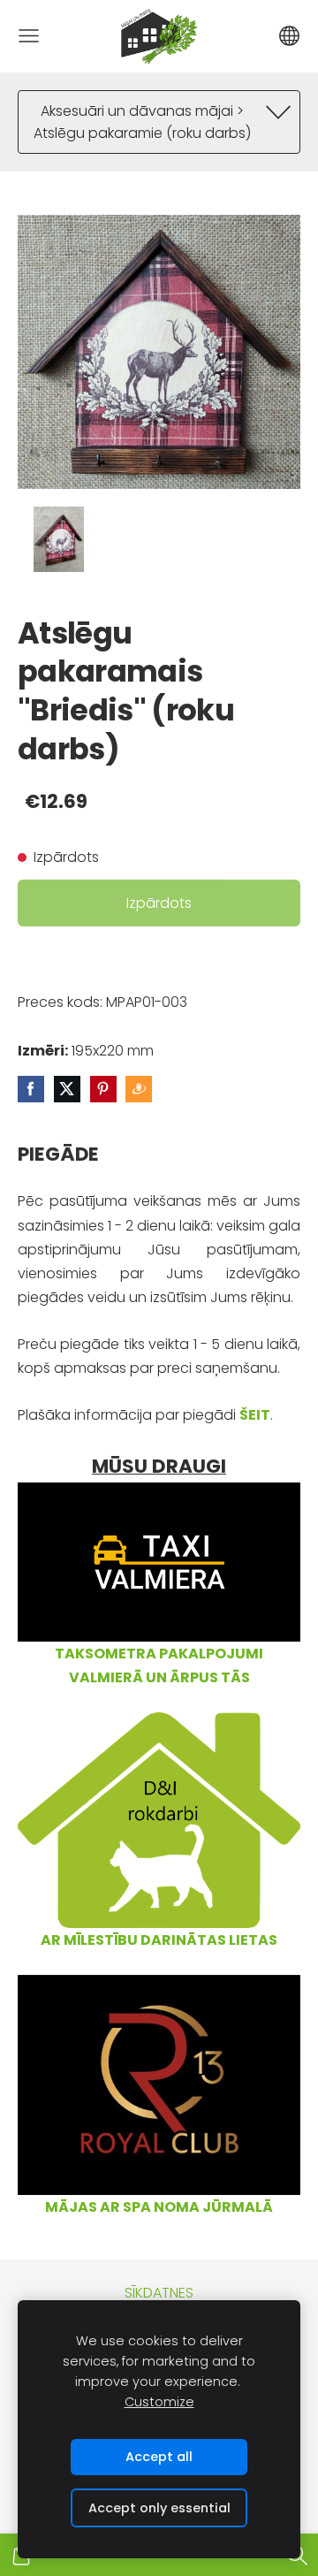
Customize (159, 2402)
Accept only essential (159, 2508)
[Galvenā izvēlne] (29, 36)
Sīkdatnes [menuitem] (159, 2293)
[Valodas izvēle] (289, 36)
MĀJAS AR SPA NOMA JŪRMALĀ (159, 2207)
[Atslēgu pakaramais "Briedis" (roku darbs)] (59, 540)
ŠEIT (255, 1415)
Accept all (159, 2457)
